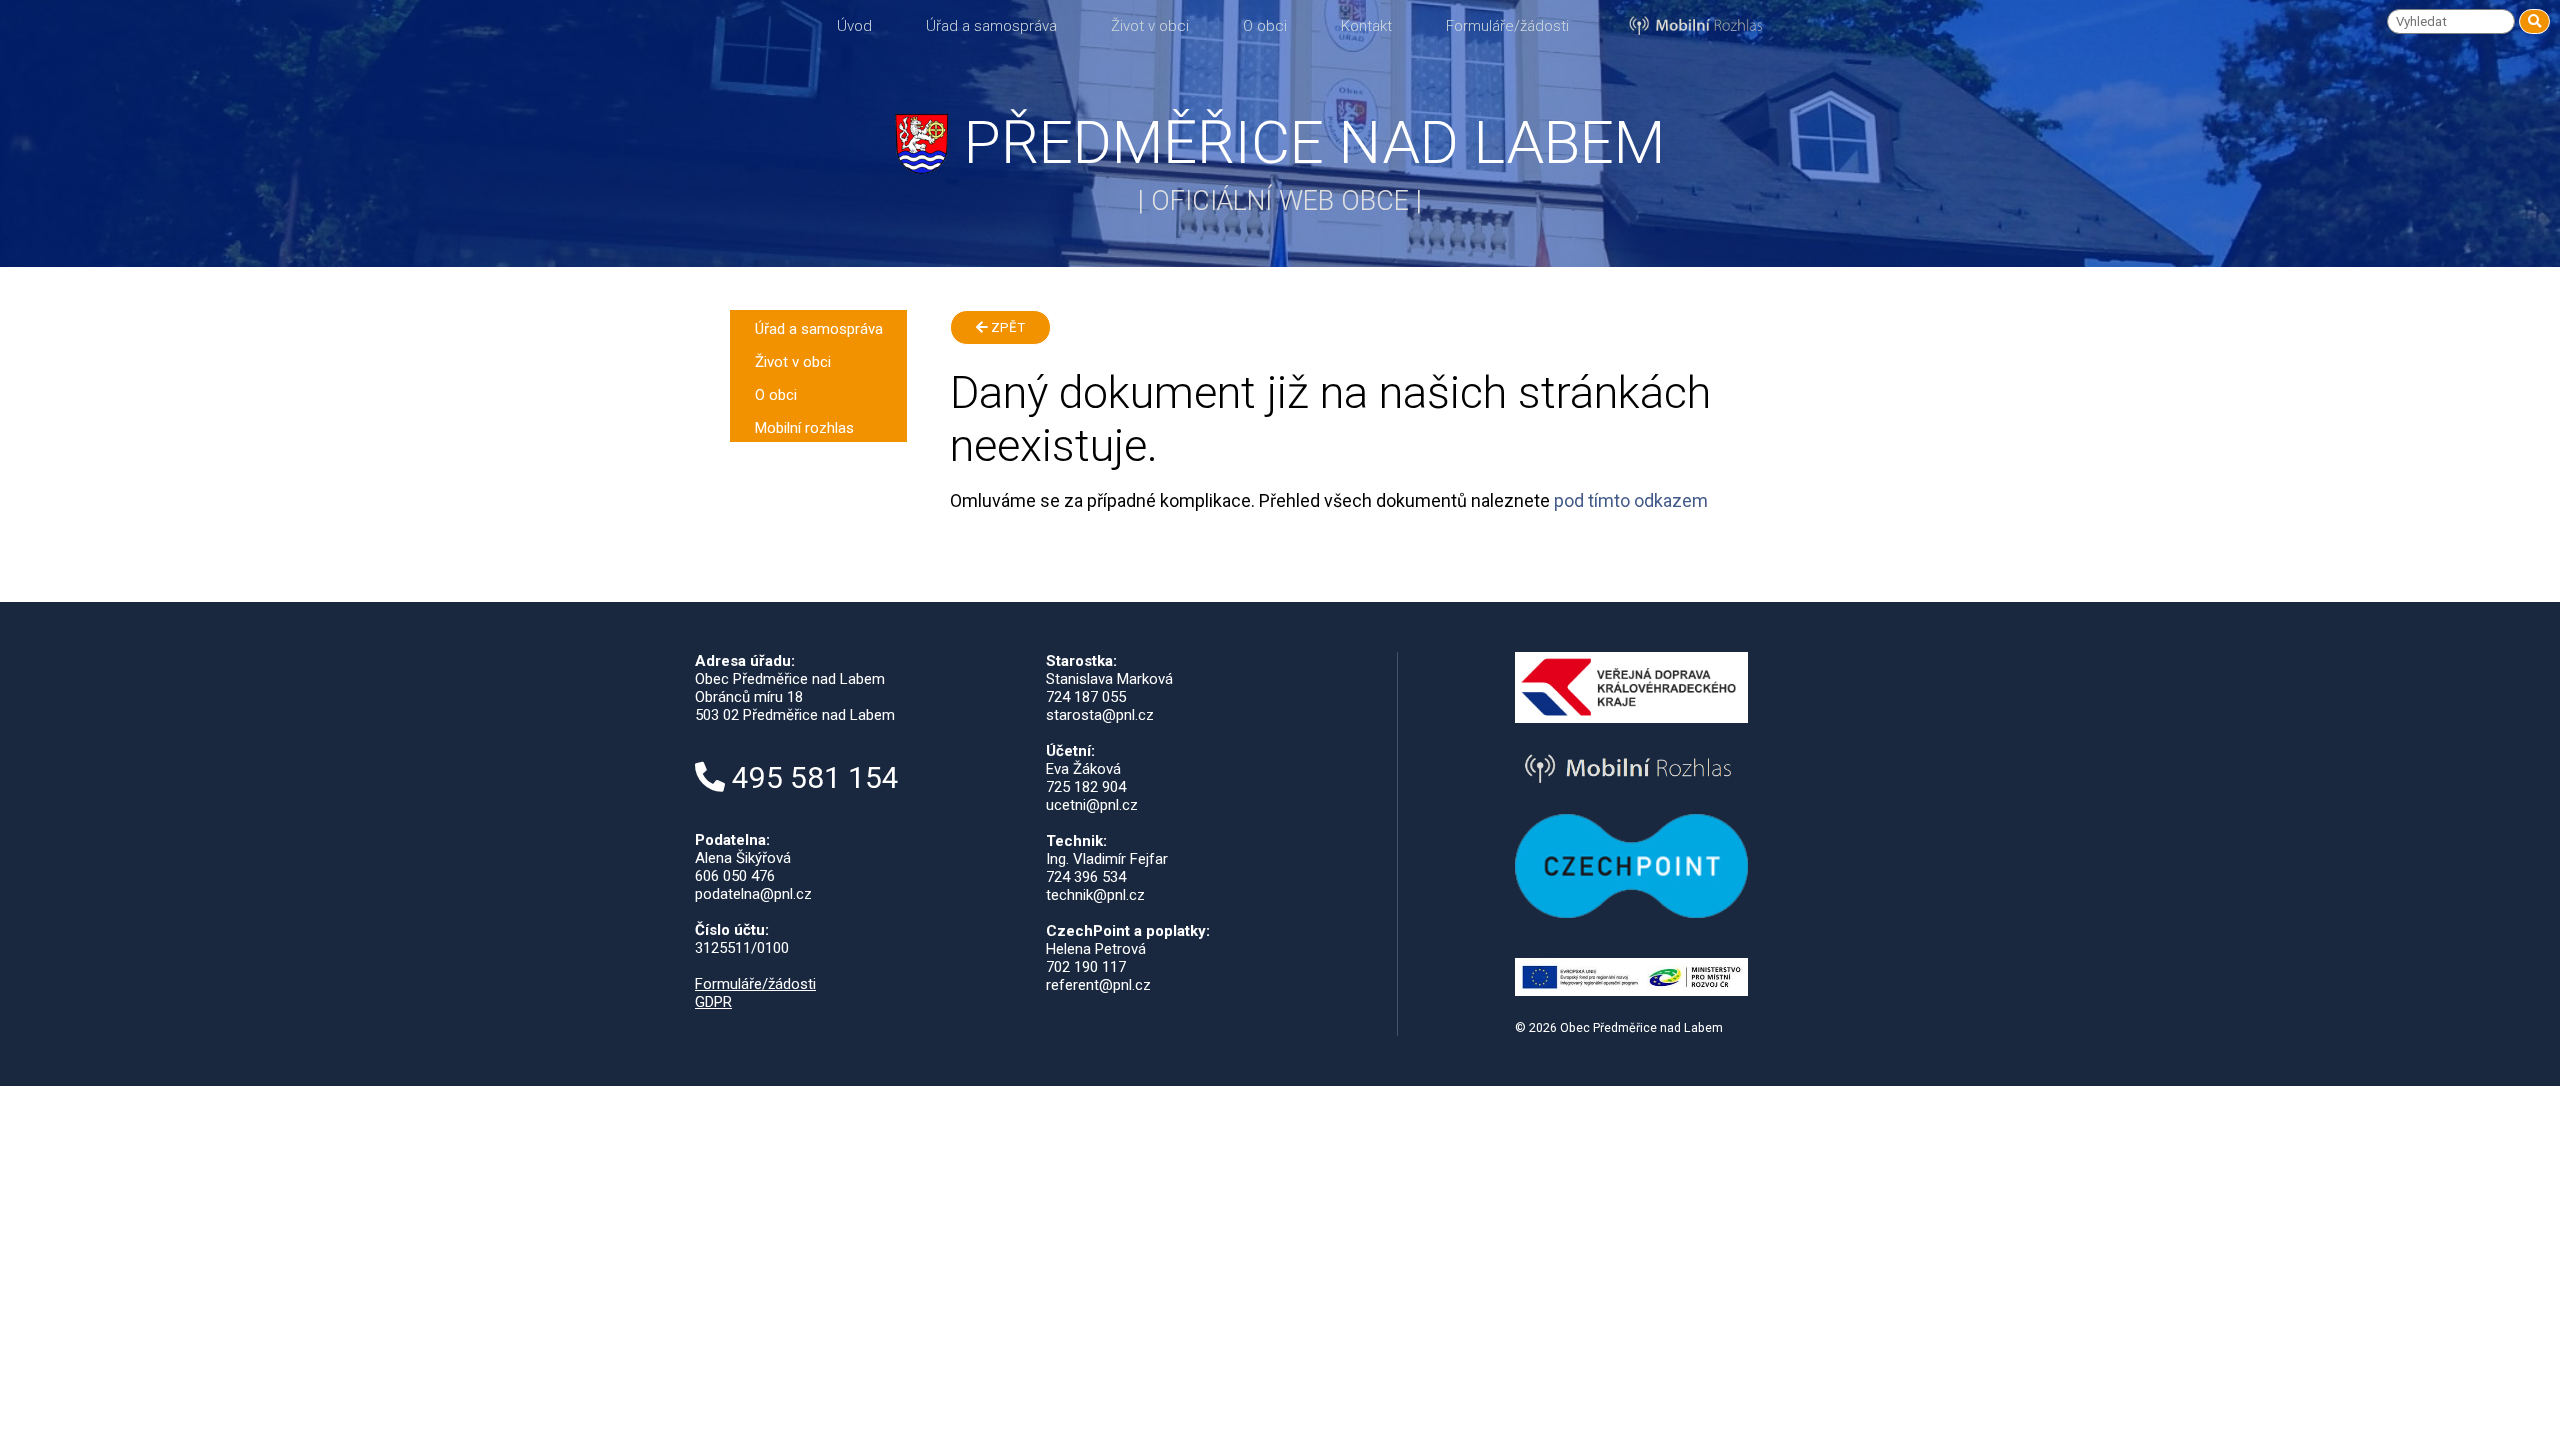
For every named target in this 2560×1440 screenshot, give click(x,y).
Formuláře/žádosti (1507, 26)
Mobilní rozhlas (804, 428)
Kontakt (1366, 26)
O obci (1265, 26)
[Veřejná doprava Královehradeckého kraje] (1631, 718)
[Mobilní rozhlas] (1631, 787)
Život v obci (1150, 26)
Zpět (1006, 327)
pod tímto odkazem (1631, 500)
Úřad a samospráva (991, 26)
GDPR (713, 1002)
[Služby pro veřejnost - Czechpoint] (1631, 913)
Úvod (854, 26)
